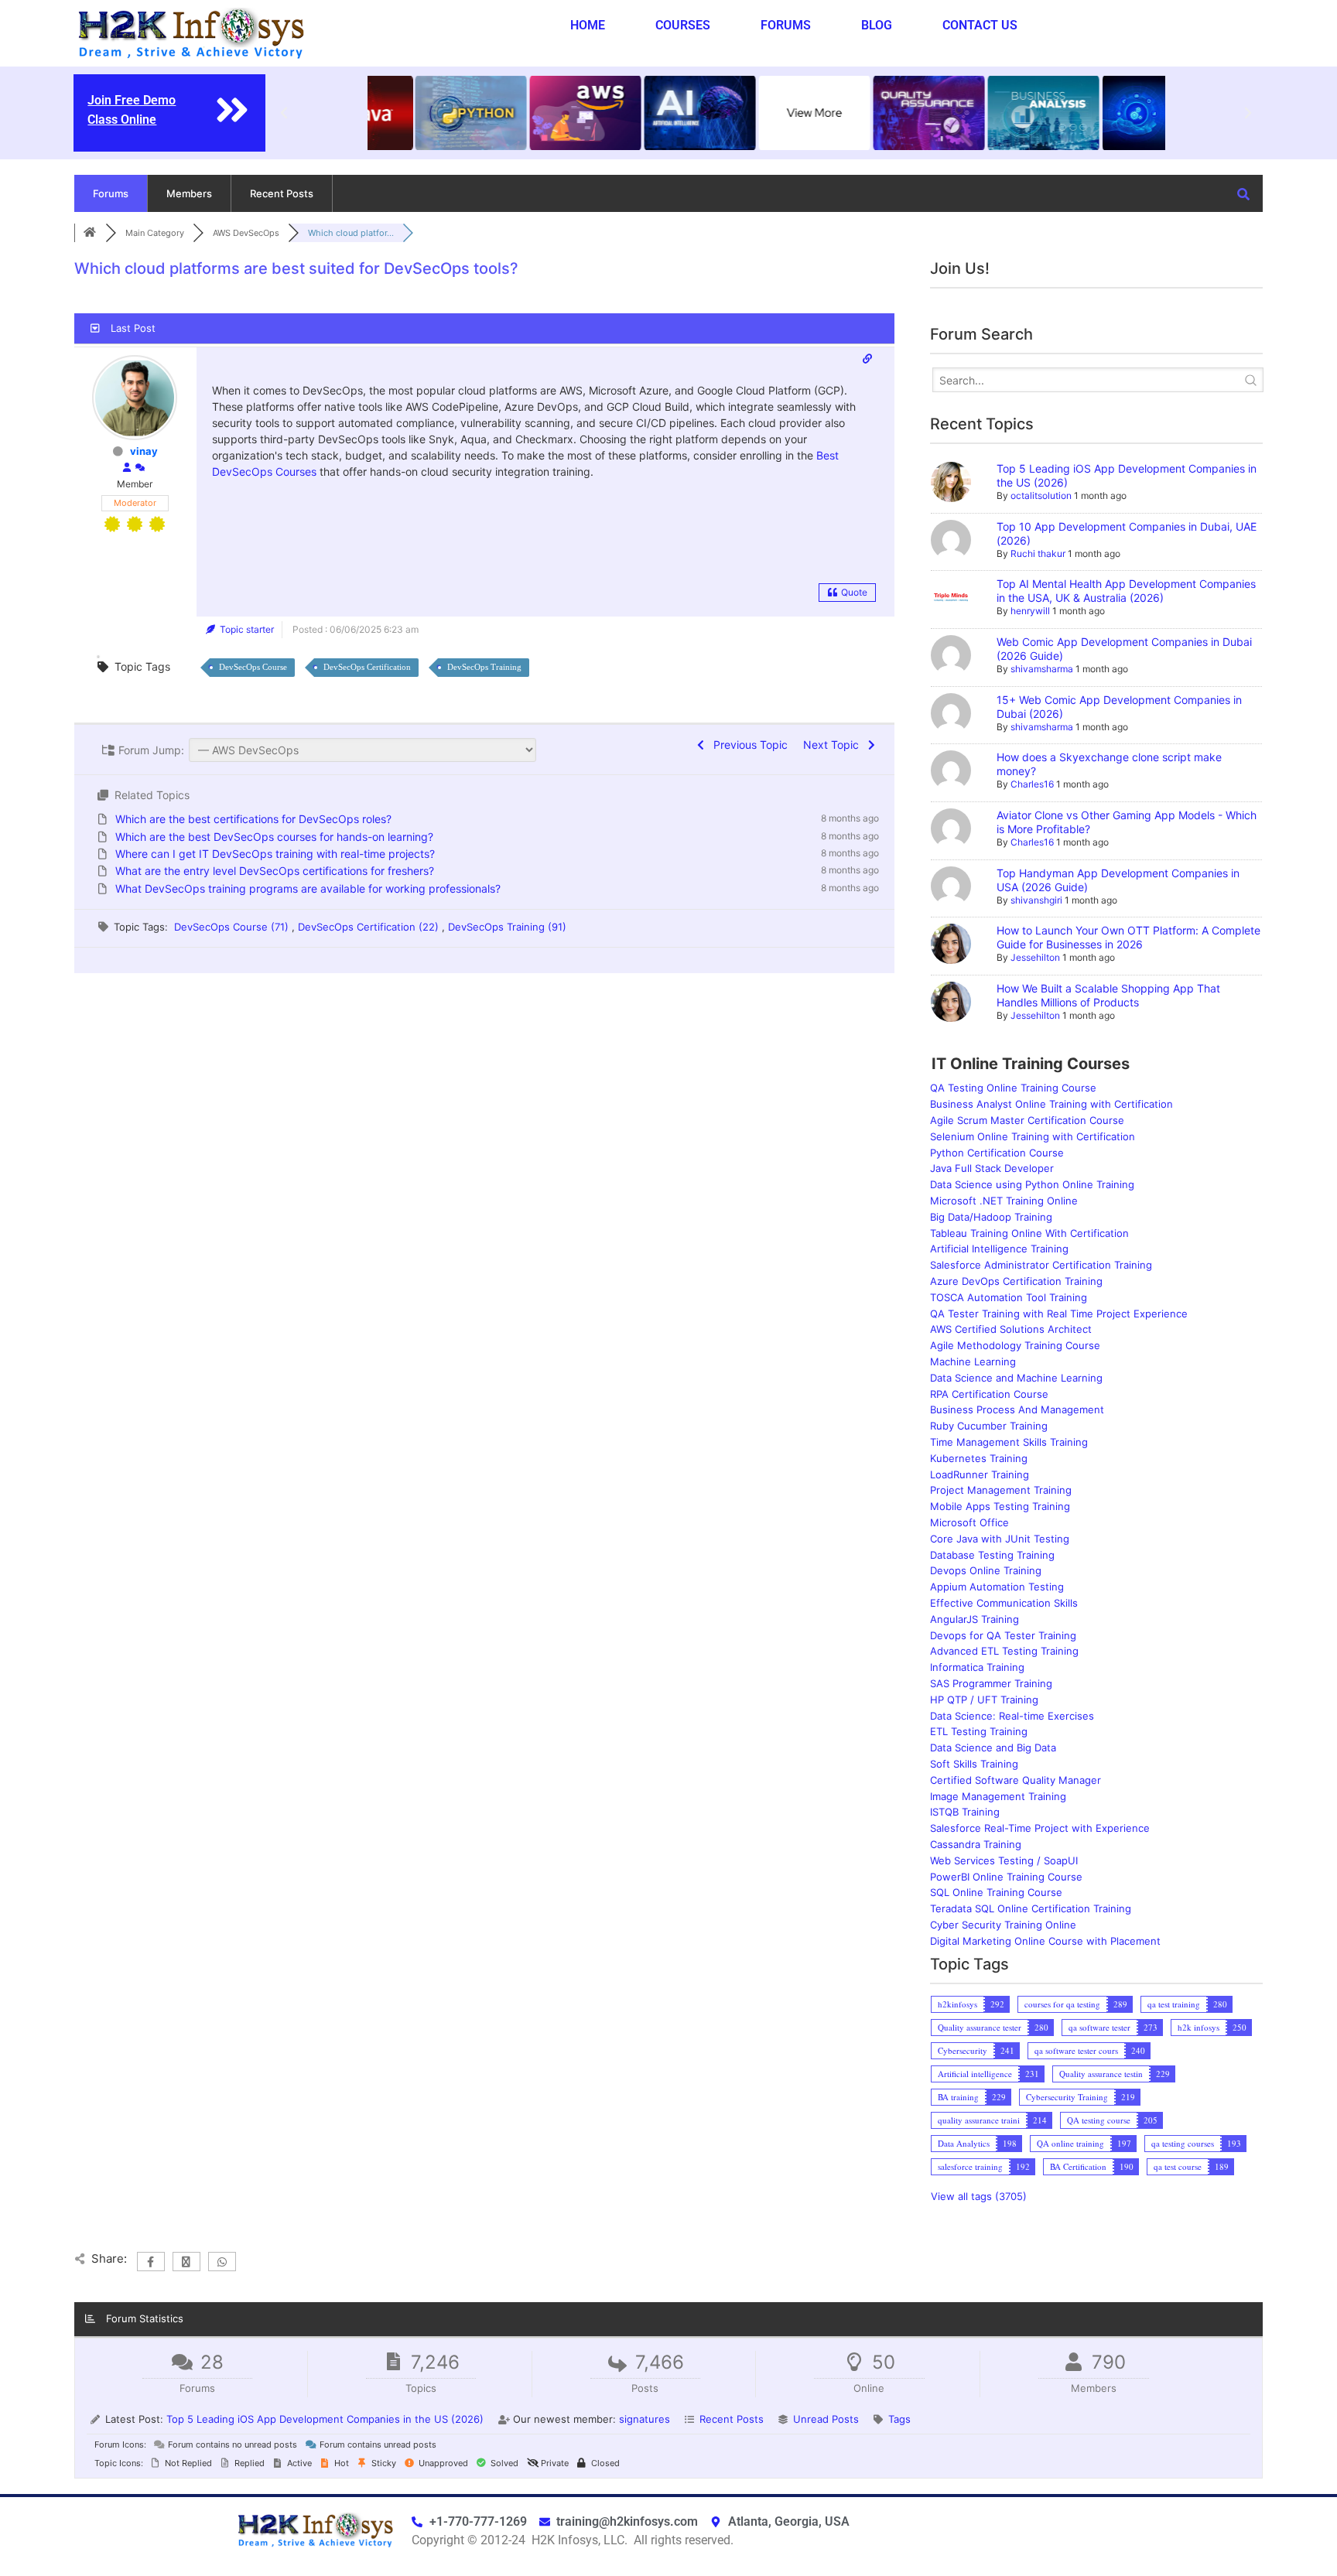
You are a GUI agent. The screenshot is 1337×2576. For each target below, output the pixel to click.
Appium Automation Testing (997, 1587)
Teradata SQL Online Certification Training (1031, 1908)
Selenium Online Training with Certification (1033, 1136)
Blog (877, 25)
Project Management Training (1001, 1490)
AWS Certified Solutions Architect (1011, 1329)
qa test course (1178, 2166)
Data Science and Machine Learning (1016, 1378)
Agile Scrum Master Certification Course (1027, 1120)
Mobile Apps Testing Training (1000, 1506)
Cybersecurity (963, 2050)
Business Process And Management (1017, 1409)
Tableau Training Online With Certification (1029, 1233)
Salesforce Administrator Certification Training (1041, 1265)
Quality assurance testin (1101, 2074)
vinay (144, 451)
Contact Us (980, 25)
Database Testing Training (992, 1555)
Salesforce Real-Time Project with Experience (1040, 1828)
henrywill (1030, 611)
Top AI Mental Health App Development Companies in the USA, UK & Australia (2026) (1126, 591)
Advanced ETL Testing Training (1004, 1651)
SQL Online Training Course (996, 1892)
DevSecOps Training (484, 667)
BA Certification (1078, 2166)
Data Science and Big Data (993, 1748)
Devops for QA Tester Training (1003, 1635)
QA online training (1070, 2143)
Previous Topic (747, 745)
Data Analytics (964, 2143)
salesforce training (970, 2166)
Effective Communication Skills (1004, 1603)
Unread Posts (826, 2419)
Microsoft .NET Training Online (1004, 1201)
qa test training (1174, 2004)
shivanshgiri (1036, 900)
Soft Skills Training (974, 1764)
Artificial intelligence (975, 2074)
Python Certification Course (997, 1153)
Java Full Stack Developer (992, 1168)
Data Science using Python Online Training (1032, 1184)
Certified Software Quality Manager (1016, 1780)
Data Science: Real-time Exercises (1012, 1716)
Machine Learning (973, 1361)
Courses (683, 25)
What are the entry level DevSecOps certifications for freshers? (275, 871)
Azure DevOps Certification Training (1016, 1281)
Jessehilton (1035, 957)
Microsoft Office (969, 1522)
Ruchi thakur (1038, 553)
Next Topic (834, 745)
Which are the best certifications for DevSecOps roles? (253, 819)
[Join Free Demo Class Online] (232, 110)
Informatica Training (977, 1667)
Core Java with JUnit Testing (1000, 1539)
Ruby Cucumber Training (989, 1426)
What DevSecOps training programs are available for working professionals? (308, 888)
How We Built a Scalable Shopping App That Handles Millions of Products (1108, 995)
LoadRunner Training (980, 1474)
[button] (284, 113)
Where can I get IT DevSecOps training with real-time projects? (275, 854)
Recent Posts (282, 193)
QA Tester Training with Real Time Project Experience (1059, 1314)
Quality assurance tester (980, 2027)
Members (189, 193)
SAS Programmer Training (991, 1683)
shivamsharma (1042, 669)
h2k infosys (1199, 2027)
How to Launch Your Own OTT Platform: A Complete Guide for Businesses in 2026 (1128, 937)
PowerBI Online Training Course (1006, 1877)
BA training (958, 2097)
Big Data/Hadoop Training (991, 1217)
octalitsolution (1041, 495)
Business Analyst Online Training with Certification (1051, 1104)
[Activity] (140, 468)
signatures (645, 2419)
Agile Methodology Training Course (1015, 1345)
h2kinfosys (957, 2004)
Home (588, 25)
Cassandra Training (976, 1844)
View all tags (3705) (979, 2196)
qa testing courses (1183, 2143)
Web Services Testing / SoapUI (1004, 1860)
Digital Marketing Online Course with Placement (1045, 1941)
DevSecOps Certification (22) (370, 927)
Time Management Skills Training (1009, 1442)
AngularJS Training (975, 1619)
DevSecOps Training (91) (507, 927)
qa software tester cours (1076, 2050)
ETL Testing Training (979, 1731)
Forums (786, 25)
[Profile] (127, 468)
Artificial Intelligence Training (999, 1249)
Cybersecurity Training (1067, 2097)
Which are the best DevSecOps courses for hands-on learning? (274, 837)
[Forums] (90, 233)
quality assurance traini (979, 2120)
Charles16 (1032, 784)
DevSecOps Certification (367, 667)
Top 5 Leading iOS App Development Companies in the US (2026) (325, 2419)
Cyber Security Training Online (1003, 1925)
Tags (899, 2419)
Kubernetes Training (979, 1458)
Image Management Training (998, 1796)
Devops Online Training (986, 1570)
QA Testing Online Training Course (1013, 1088)
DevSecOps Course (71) (233, 927)
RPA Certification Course (989, 1394)
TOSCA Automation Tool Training (1009, 1297)
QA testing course (1099, 2120)
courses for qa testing (1062, 2004)
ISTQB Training (965, 1812)
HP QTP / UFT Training (984, 1700)
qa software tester (1099, 2027)
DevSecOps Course (253, 667)
